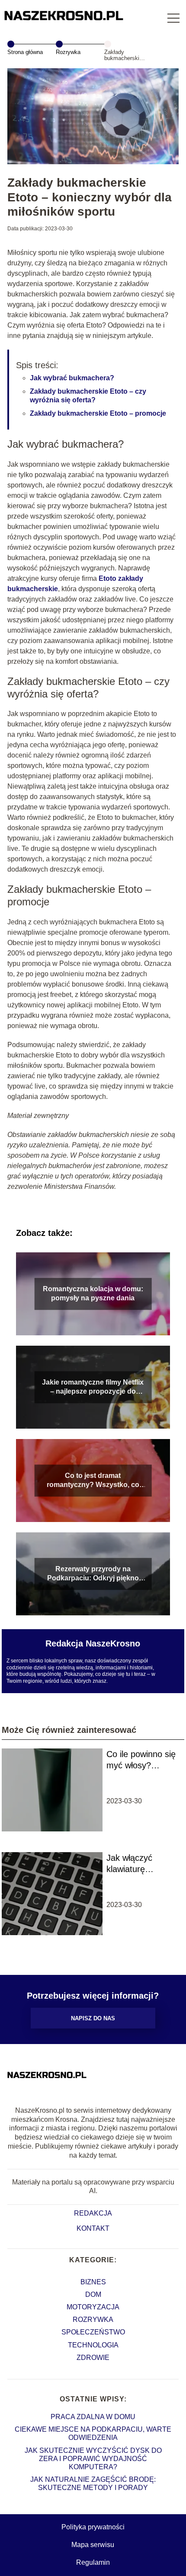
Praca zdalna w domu (93, 2417)
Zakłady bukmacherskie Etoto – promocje (98, 413)
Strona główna (25, 52)
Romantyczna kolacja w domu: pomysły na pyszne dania (93, 1293)
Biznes (93, 2282)
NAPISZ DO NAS (93, 2018)
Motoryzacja (93, 2307)
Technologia (93, 2345)
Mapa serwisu (93, 2545)
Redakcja (93, 2213)
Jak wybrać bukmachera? (72, 378)
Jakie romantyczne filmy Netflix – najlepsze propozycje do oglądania (93, 1387)
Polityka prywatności (93, 2527)
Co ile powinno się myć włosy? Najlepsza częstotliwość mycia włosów (141, 1760)
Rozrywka (68, 52)
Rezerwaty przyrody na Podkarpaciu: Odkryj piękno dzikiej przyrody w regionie (93, 1574)
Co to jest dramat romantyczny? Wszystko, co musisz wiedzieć (93, 1481)
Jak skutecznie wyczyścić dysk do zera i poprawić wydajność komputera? (93, 2459)
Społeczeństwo (93, 2332)
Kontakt (93, 2228)
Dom (93, 2294)
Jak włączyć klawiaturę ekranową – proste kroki (142, 1864)
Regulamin (93, 2562)
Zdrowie (93, 2358)
